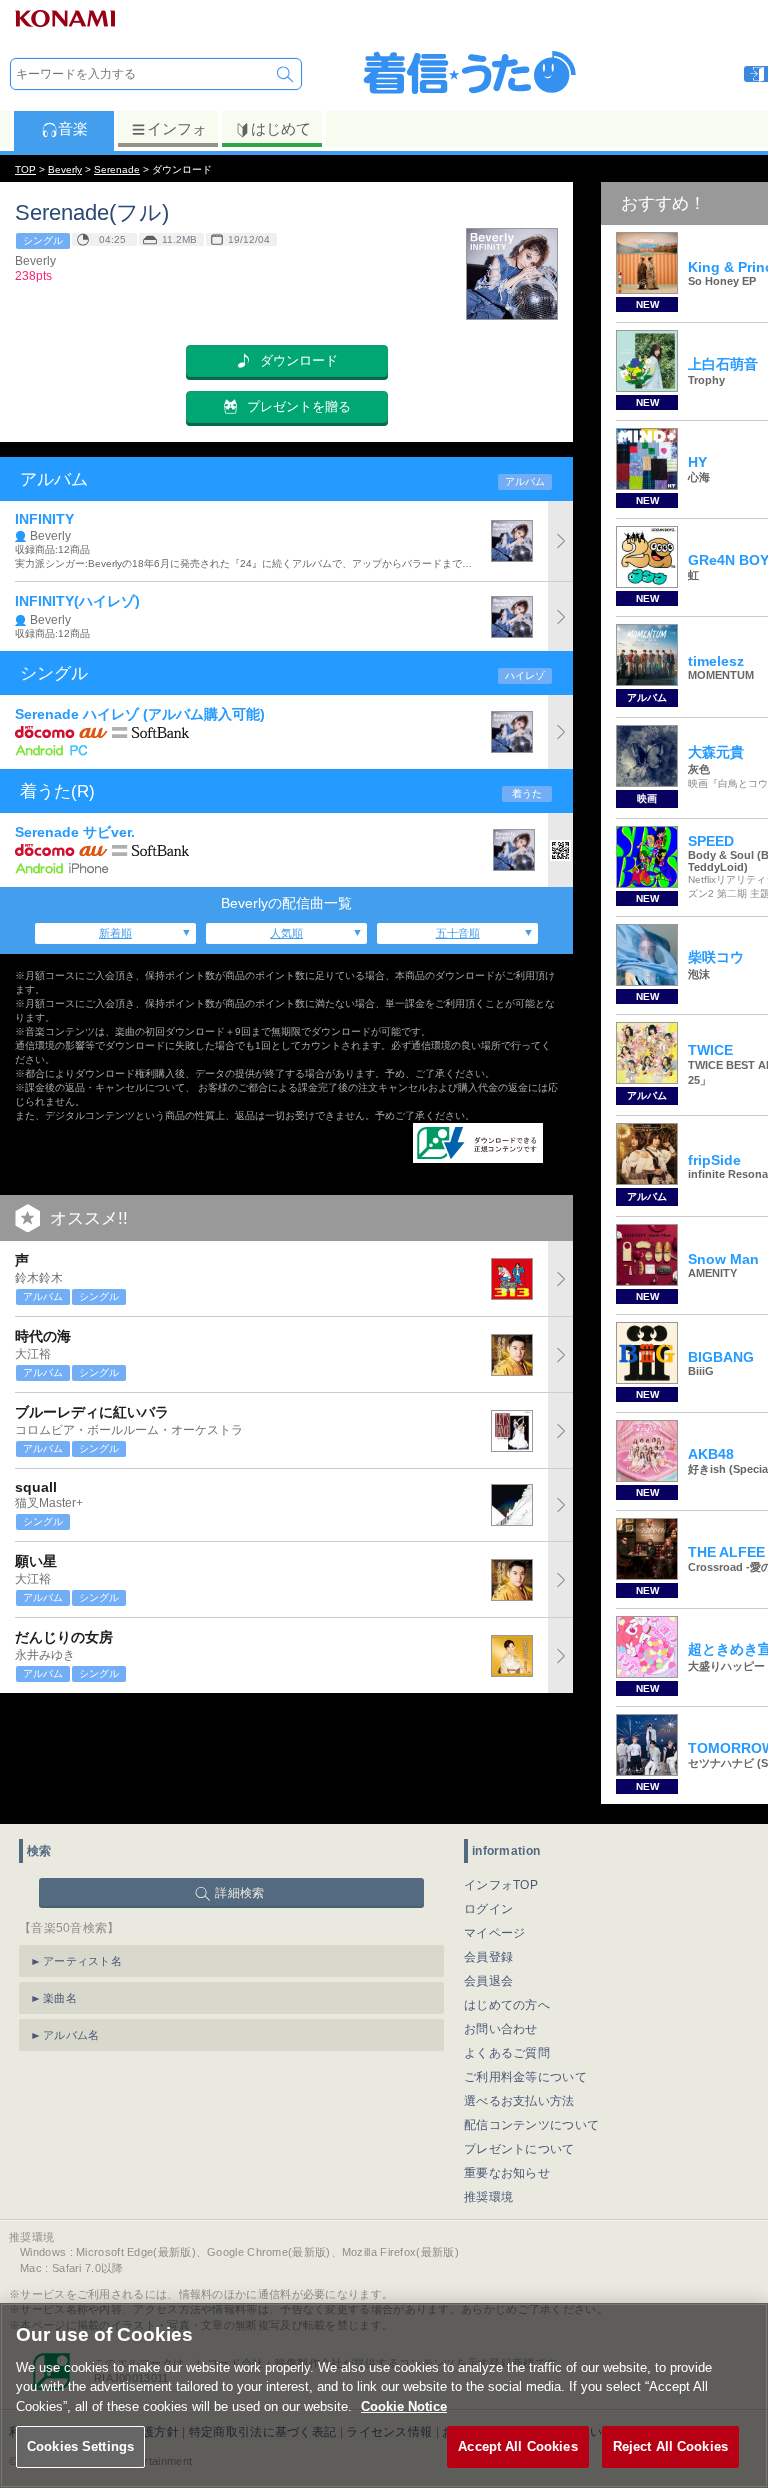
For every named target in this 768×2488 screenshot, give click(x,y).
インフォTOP (501, 1885)
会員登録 (488, 1957)
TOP (25, 169)
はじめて (281, 128)
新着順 (115, 933)
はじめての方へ (507, 2005)
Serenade (117, 169)
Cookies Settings (80, 2446)
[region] (384, 2395)
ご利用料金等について (525, 2077)
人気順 (286, 933)
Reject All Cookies (670, 2446)
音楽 (73, 128)
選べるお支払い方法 (519, 2101)
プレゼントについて (519, 2149)
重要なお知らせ (507, 2173)
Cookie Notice (404, 2406)
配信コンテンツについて (531, 2125)
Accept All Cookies (517, 2446)
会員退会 (488, 1981)
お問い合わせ (501, 2029)
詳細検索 (239, 1893)
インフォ (177, 128)
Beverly (65, 169)
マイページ (495, 1933)
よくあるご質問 (507, 2053)
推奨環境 (488, 2197)
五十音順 (458, 933)
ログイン (488, 1909)
